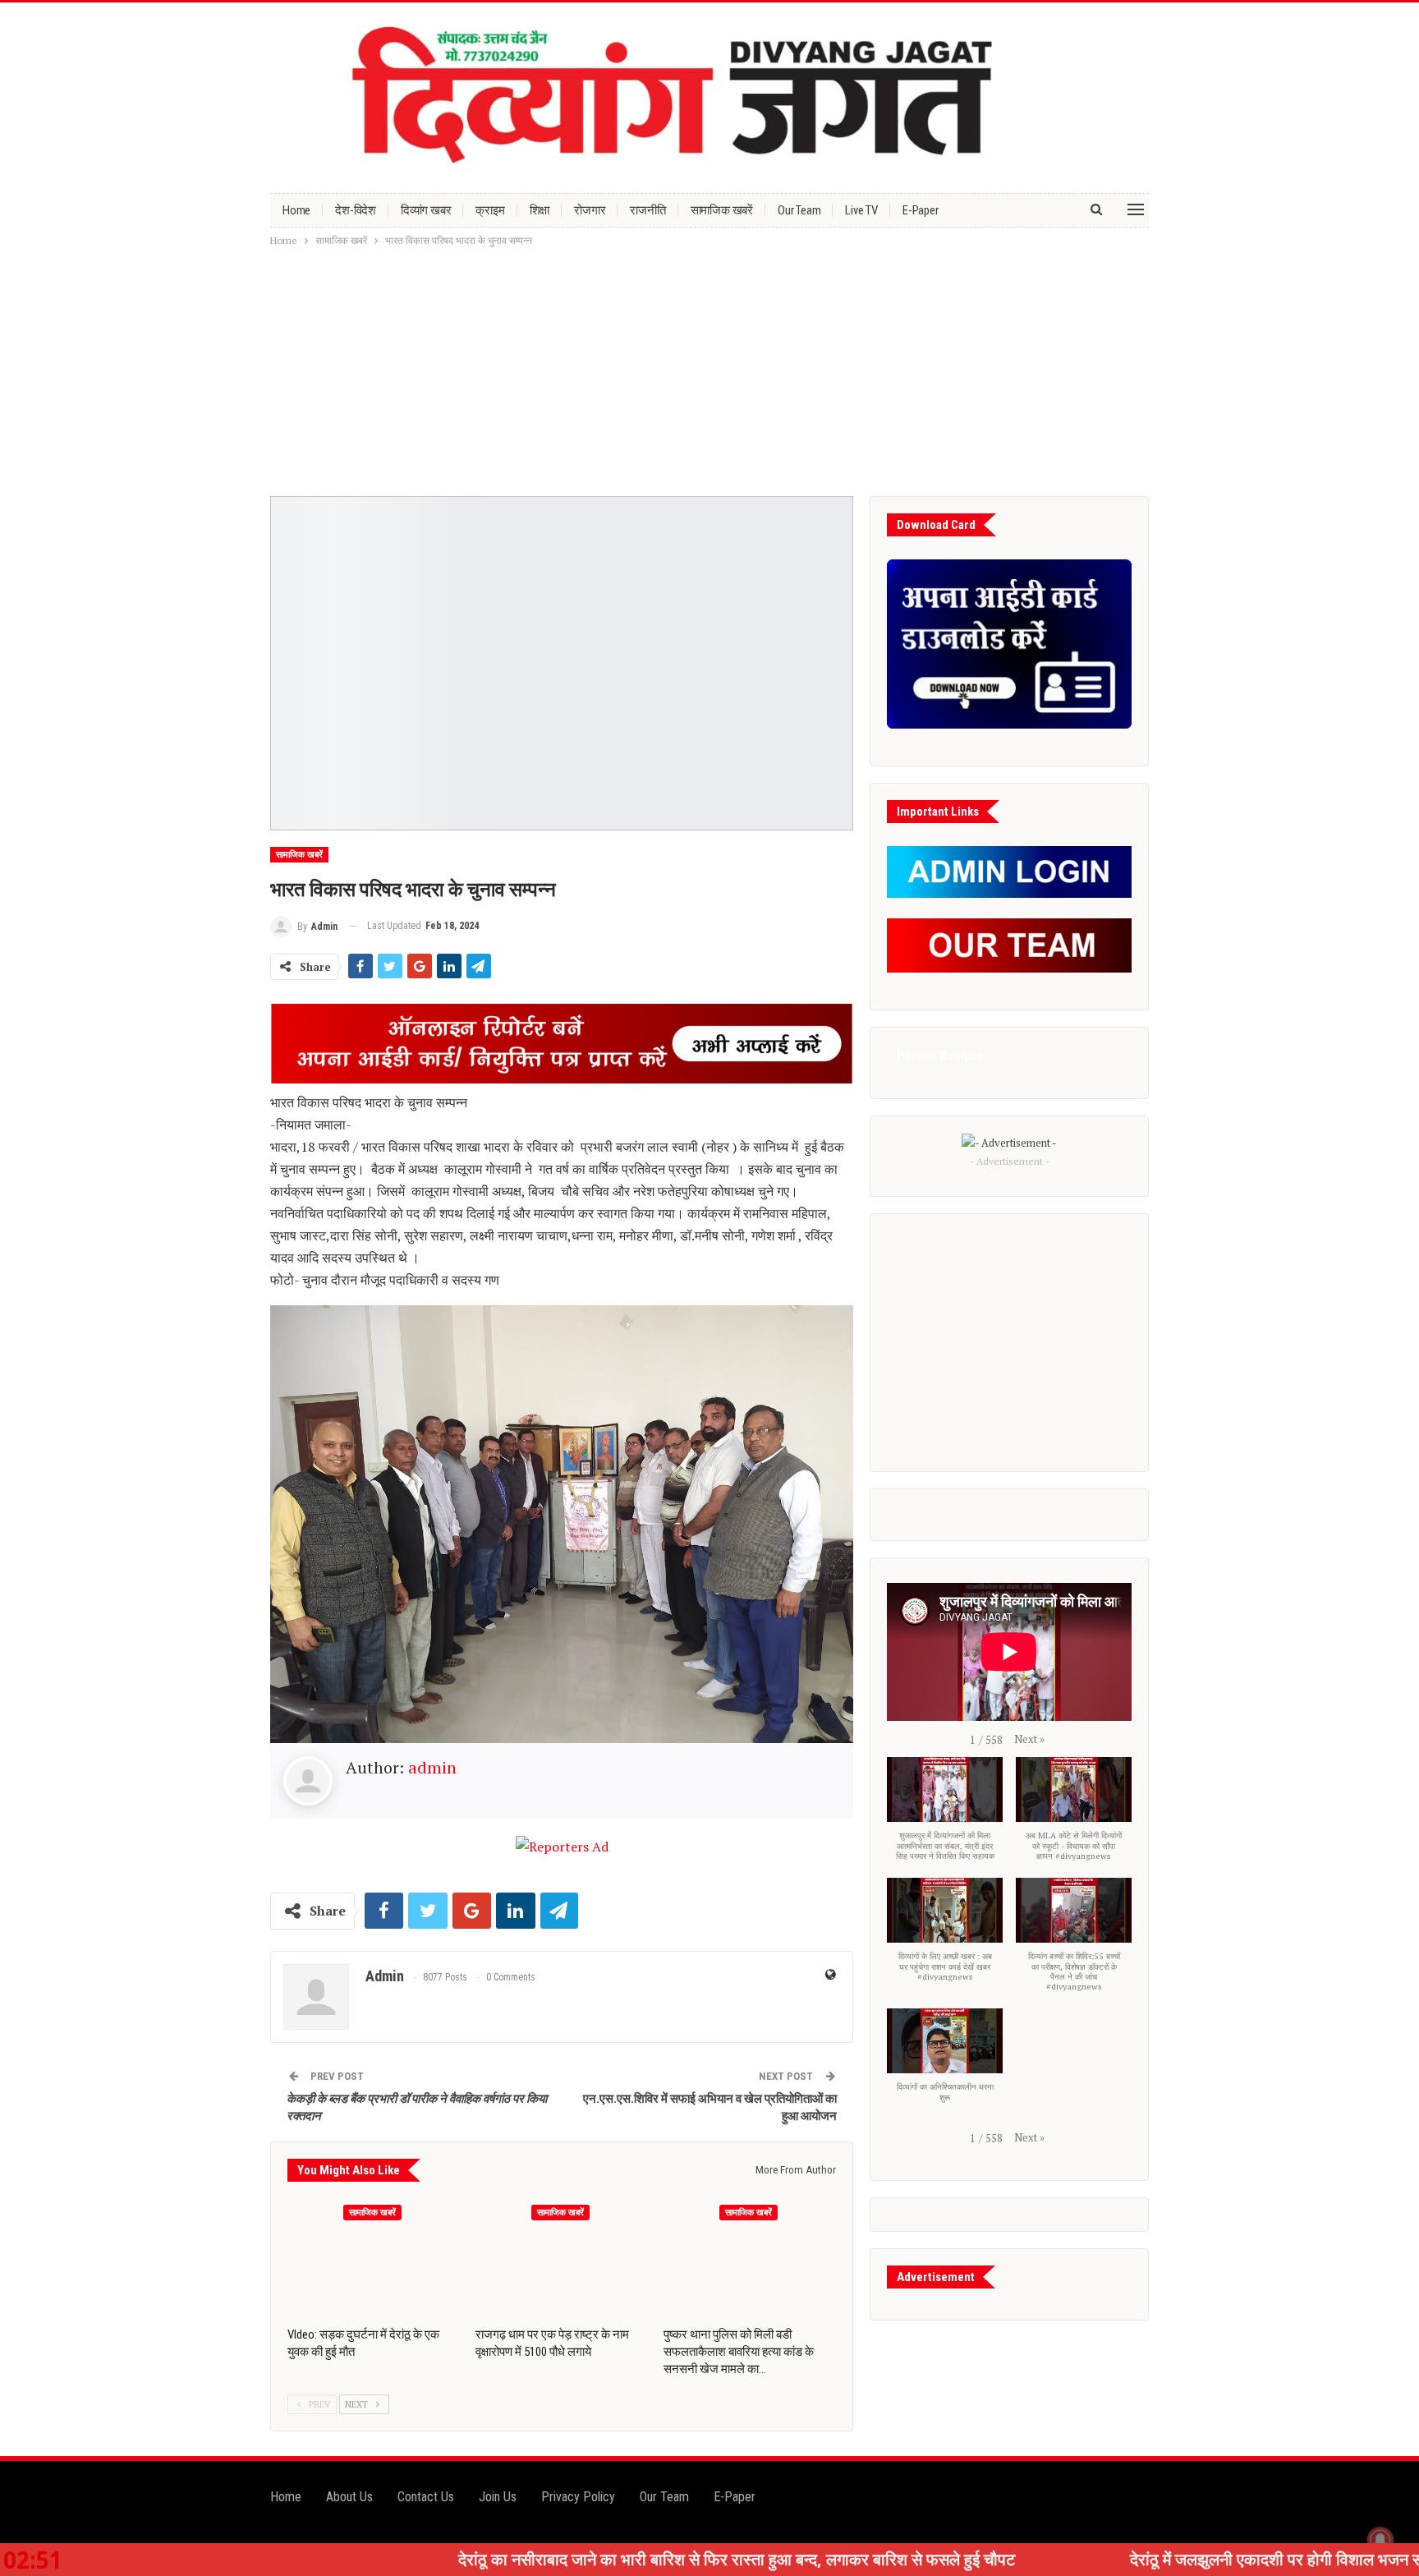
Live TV (861, 210)
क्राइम (490, 210)
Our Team (799, 210)
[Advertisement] (709, 373)
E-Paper (921, 210)
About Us (349, 2497)
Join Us (498, 2497)
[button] (1029, 1739)
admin (432, 1767)
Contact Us (426, 2497)
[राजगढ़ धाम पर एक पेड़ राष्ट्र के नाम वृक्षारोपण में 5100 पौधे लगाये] (562, 2257)
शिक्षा (540, 210)
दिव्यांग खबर (426, 210)
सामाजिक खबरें (722, 210)
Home (296, 210)
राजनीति (648, 210)
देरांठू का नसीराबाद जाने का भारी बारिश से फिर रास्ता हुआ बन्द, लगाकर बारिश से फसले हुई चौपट (566, 2559)
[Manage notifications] (1380, 2540)
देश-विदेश (356, 210)
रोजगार (590, 210)
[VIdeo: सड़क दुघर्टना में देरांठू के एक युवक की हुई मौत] (374, 2257)
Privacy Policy (578, 2497)
